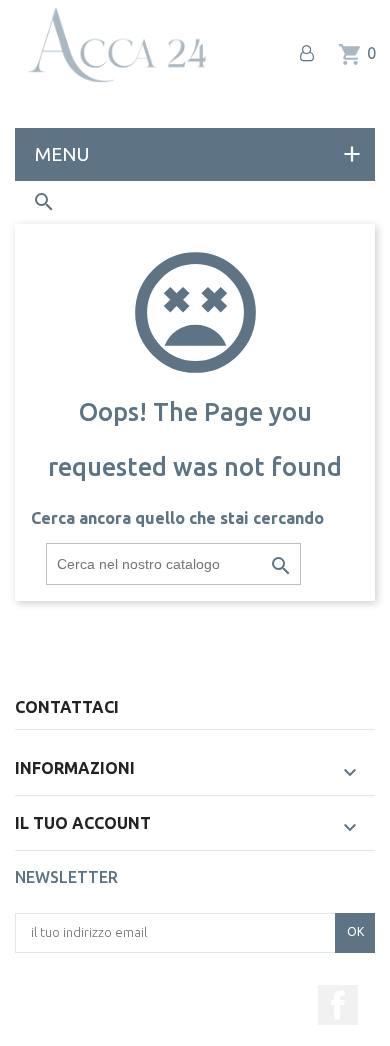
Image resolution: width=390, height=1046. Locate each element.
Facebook (338, 1005)
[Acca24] (116, 45)
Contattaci (67, 707)
